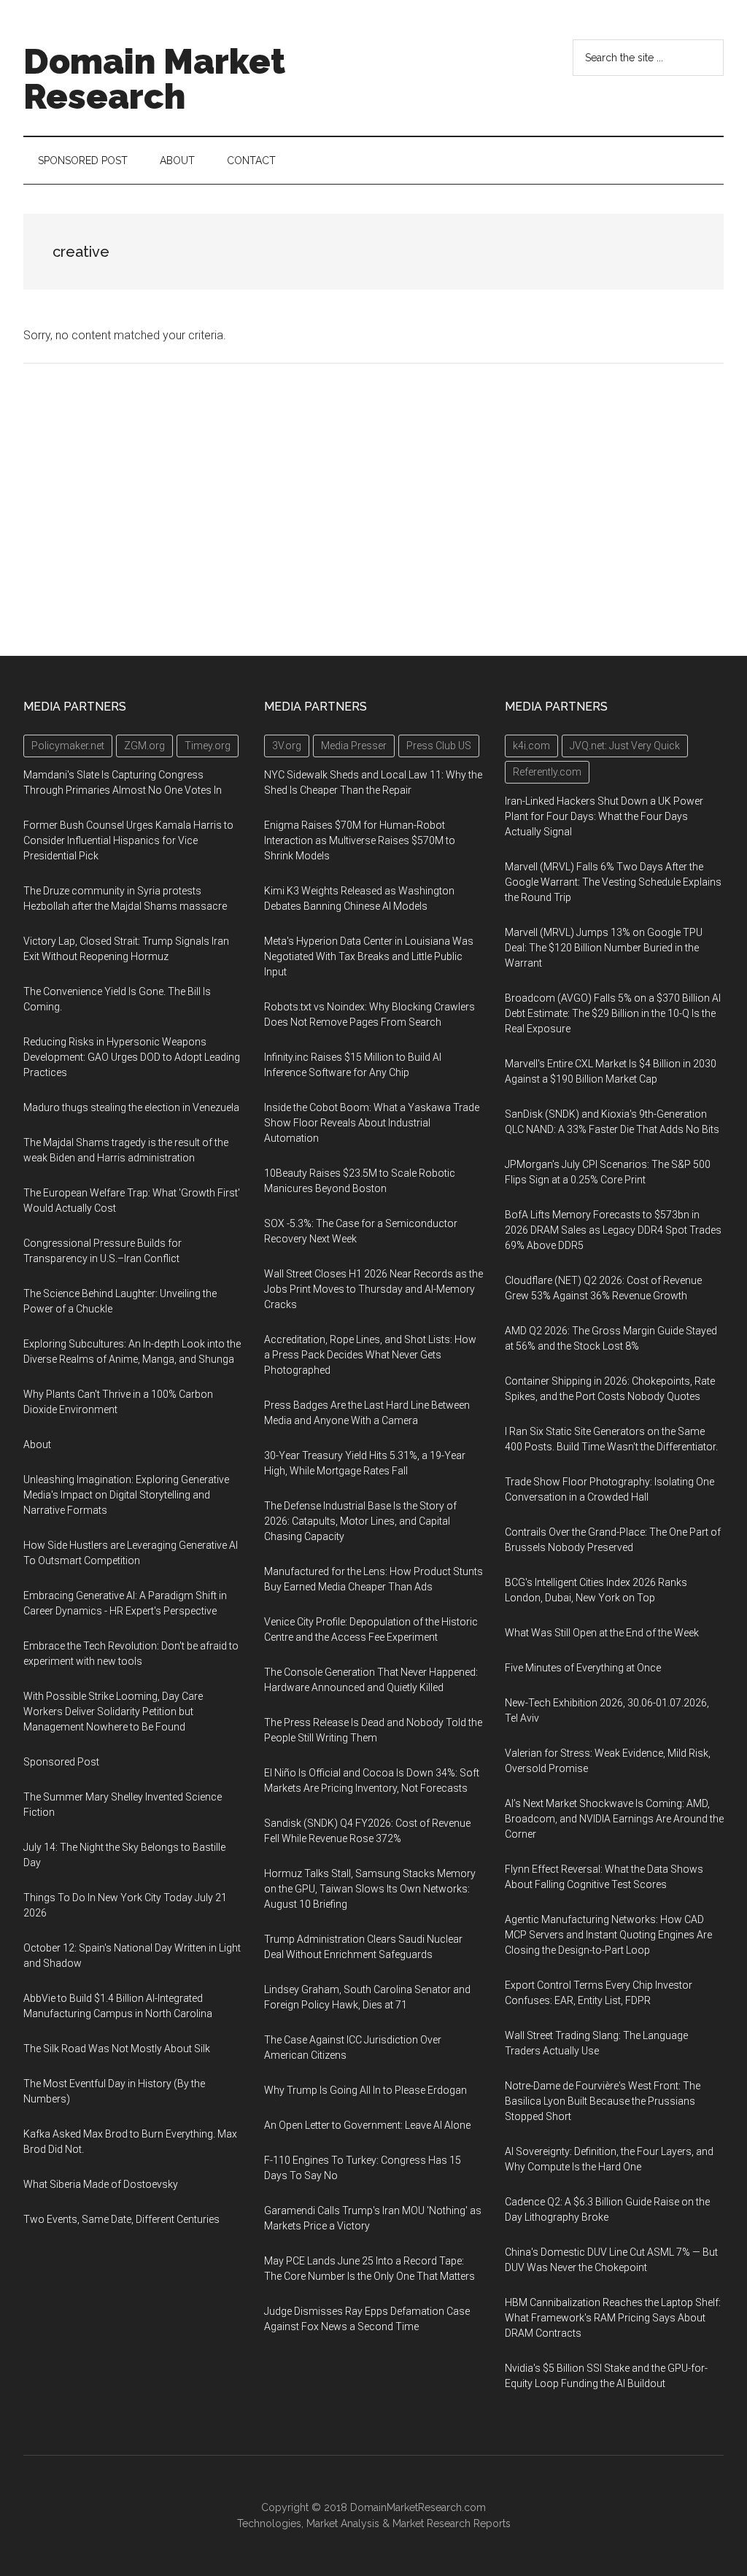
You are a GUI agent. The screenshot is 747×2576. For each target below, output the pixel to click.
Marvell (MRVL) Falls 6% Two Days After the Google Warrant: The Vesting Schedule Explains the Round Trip (613, 882)
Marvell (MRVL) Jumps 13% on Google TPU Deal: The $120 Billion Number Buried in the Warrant (604, 948)
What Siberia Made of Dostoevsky (101, 2184)
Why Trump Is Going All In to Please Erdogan (365, 2090)
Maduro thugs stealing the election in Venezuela (131, 1107)
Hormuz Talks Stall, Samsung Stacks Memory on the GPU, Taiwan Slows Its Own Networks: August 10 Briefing (370, 1889)
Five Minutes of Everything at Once (583, 1668)
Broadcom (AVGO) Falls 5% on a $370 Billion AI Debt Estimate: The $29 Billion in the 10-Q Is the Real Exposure (613, 1013)
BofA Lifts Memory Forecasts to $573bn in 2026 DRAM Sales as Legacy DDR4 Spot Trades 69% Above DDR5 (613, 1230)
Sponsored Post (61, 1762)
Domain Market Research (154, 79)
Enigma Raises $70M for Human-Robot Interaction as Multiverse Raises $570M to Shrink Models (360, 840)
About (37, 1444)
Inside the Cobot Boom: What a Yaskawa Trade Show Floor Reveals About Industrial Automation (372, 1123)
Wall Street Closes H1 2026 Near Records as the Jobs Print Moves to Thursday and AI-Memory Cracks (373, 1289)
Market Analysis (343, 2523)
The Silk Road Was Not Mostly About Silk (117, 2049)
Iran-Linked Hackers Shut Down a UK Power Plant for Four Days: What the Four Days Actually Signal (604, 816)
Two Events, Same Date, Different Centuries (121, 2219)
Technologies (269, 2523)
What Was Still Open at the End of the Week (602, 1633)
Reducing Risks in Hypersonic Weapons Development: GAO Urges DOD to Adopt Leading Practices (132, 1057)
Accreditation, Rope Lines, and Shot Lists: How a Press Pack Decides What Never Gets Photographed (370, 1355)
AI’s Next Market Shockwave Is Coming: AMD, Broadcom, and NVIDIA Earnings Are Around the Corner (614, 1819)
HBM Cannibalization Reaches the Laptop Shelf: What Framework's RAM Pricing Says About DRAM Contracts (613, 2318)
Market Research (431, 2523)
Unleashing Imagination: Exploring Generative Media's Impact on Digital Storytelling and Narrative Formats (126, 1495)
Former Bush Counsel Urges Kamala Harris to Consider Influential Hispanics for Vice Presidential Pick (128, 840)
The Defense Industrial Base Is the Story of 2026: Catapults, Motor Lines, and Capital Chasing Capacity (360, 1521)
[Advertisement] (373, 510)
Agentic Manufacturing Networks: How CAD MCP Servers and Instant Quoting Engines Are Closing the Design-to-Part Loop (608, 1935)
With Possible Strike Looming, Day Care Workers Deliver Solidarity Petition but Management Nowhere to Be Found (113, 1711)
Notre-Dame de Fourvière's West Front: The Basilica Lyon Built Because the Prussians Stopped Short (603, 2101)
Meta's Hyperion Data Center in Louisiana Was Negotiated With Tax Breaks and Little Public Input (369, 956)
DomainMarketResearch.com (418, 2507)
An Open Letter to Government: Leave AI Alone (367, 2125)
